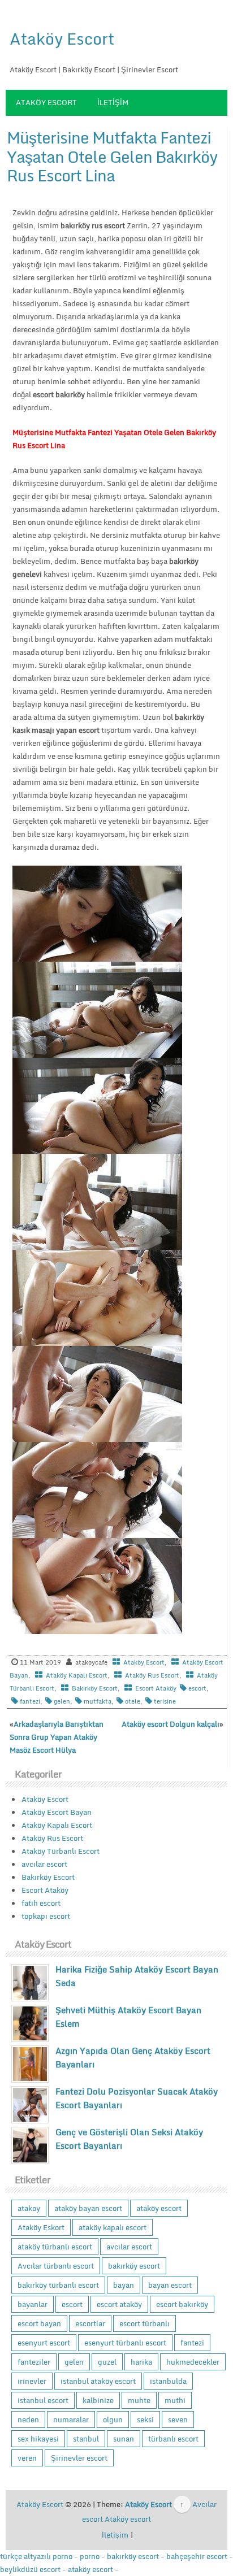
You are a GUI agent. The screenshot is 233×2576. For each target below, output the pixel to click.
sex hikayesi (38, 2439)
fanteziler (34, 2362)
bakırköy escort (134, 2266)
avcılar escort (44, 1864)
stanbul (86, 2439)
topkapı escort (46, 1916)
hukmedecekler (193, 2362)
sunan (124, 2439)
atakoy (29, 2208)
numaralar (71, 2419)
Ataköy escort (128, 2519)
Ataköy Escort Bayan (57, 1812)
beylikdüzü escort (30, 2569)
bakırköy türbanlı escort (58, 2285)
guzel (107, 2362)
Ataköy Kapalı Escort (77, 1675)
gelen (62, 1701)
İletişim (113, 102)
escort (197, 1688)
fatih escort (41, 1903)
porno (90, 2556)
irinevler (32, 2381)
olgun (113, 2419)
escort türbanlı (144, 2323)
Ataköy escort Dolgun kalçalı (171, 1724)
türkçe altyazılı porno (36, 2556)
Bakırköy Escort (95, 1688)
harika (141, 2362)
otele (133, 1701)
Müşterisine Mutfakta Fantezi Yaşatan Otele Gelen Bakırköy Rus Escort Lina (112, 156)
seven (178, 2419)
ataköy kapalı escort (113, 2227)
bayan (124, 2285)
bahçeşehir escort (197, 2556)
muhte (139, 2400)
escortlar (90, 2323)
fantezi (30, 1701)
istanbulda (168, 2381)
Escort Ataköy (156, 1688)
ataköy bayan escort (88, 2208)
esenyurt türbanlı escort (125, 2343)
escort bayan (39, 2323)
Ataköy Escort (62, 38)
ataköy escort (159, 2208)
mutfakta (98, 1701)
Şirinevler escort (79, 2458)
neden (28, 2419)
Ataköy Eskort (41, 2227)
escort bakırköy (182, 2304)
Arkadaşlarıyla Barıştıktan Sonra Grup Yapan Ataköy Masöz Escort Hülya (57, 1737)
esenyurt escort (44, 2343)
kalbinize (98, 2400)
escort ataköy (119, 2304)
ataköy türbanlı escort (55, 2247)
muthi (175, 2400)
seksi (145, 2419)
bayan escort (170, 2285)
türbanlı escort (173, 2439)
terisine (165, 1701)
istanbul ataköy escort (98, 2381)
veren (27, 2458)
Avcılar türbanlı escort (56, 2266)
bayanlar (33, 2304)
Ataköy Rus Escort (152, 1675)
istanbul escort (43, 2400)
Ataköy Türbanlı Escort (61, 1851)
